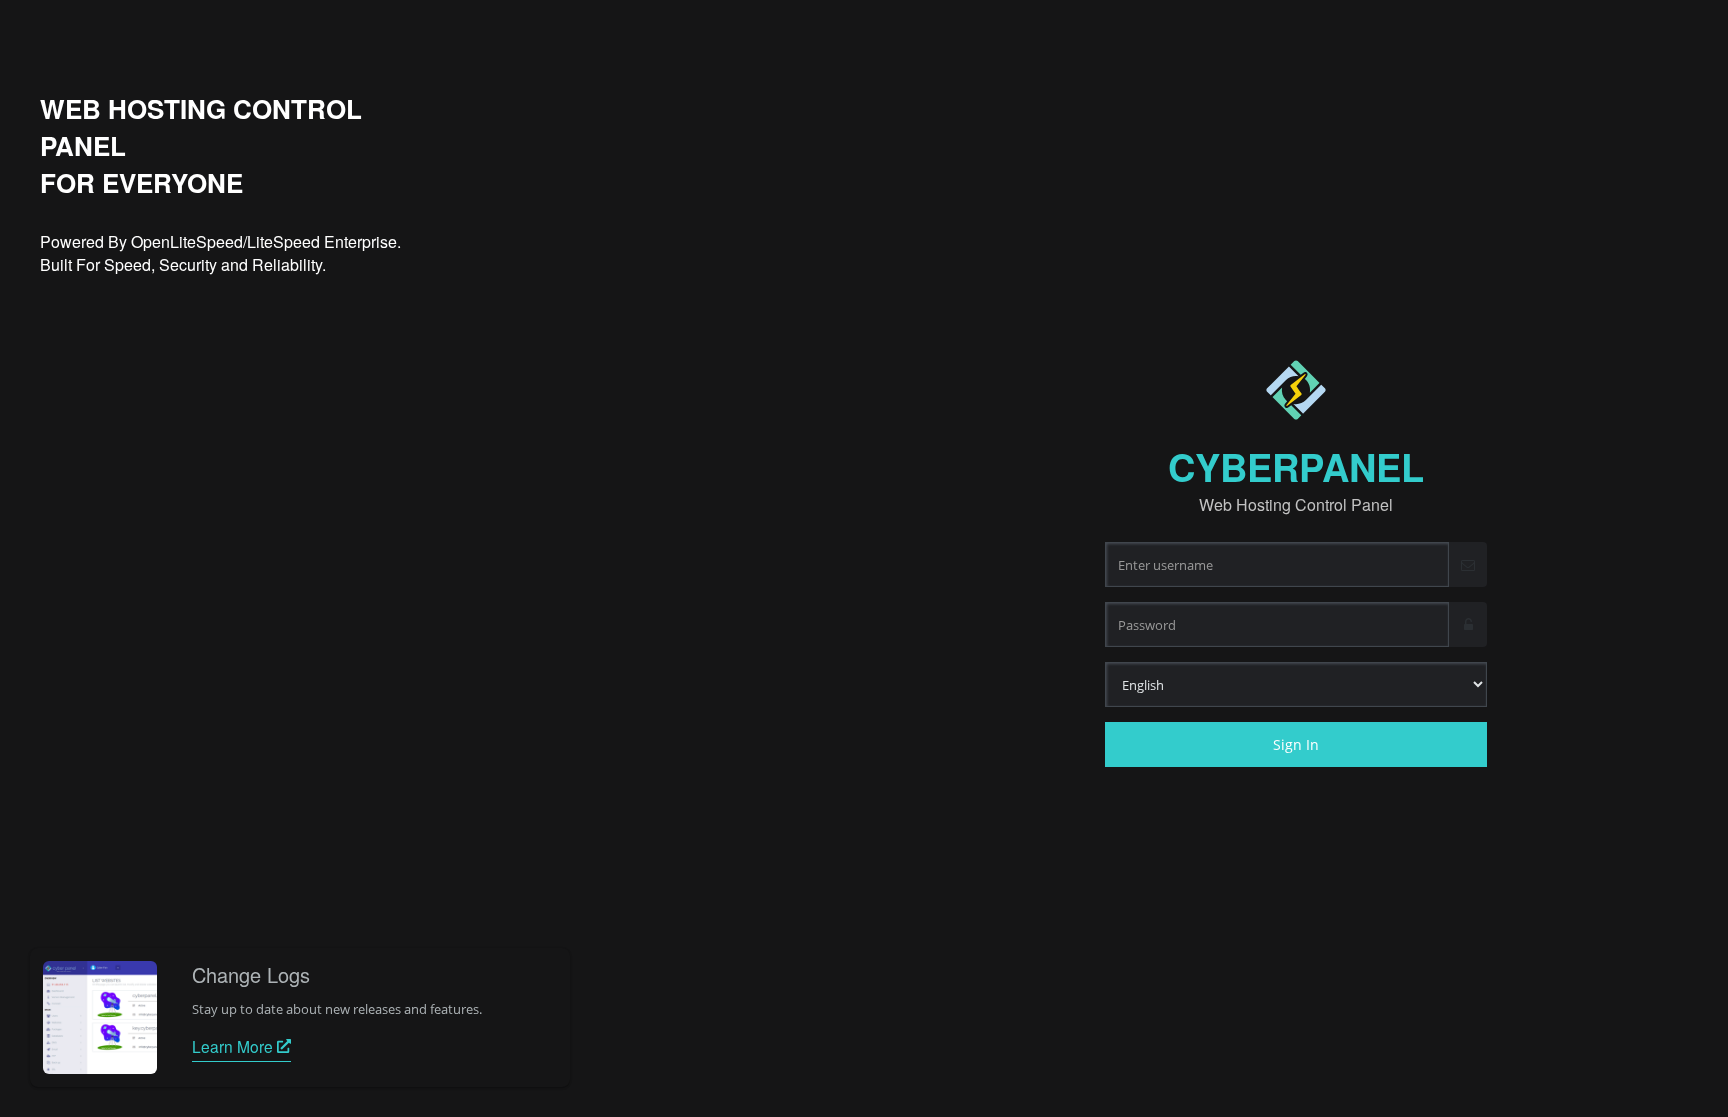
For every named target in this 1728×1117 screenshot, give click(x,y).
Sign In (1296, 744)
